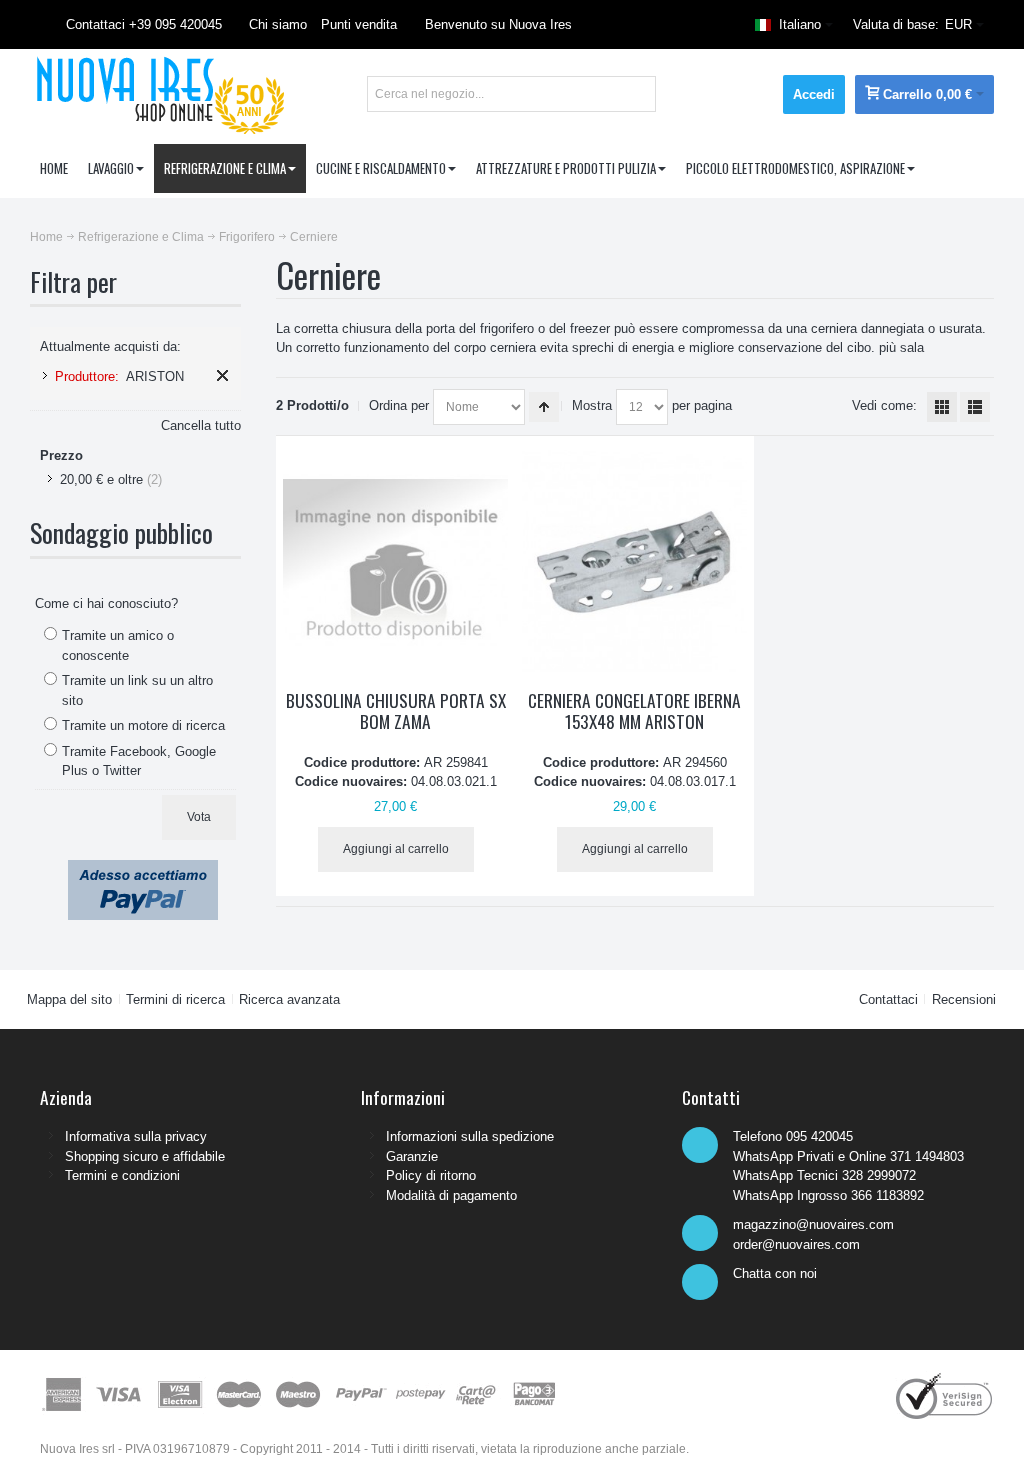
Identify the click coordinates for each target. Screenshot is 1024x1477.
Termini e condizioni (122, 1175)
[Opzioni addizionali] (143, 869)
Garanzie (412, 1156)
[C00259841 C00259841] (395, 562)
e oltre (101, 479)
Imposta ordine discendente (544, 407)
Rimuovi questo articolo (222, 375)
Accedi (814, 94)
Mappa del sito (69, 999)
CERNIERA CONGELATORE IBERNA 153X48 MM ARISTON (634, 711)
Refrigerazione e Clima (141, 237)
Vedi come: (884, 405)
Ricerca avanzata (289, 999)
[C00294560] (634, 562)
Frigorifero (247, 237)
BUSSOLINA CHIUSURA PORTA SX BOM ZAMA (396, 711)
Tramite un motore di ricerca (143, 725)
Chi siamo (278, 24)
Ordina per (399, 405)
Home (46, 237)
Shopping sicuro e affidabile (145, 1156)
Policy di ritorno (431, 1175)
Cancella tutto (201, 425)
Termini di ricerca (175, 999)
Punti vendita (359, 24)
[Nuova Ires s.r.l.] (157, 94)
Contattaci (888, 999)
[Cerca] (638, 94)
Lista (975, 407)
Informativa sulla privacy (136, 1136)
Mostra (592, 405)
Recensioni (964, 999)
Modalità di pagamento (451, 1195)
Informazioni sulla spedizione (470, 1136)
